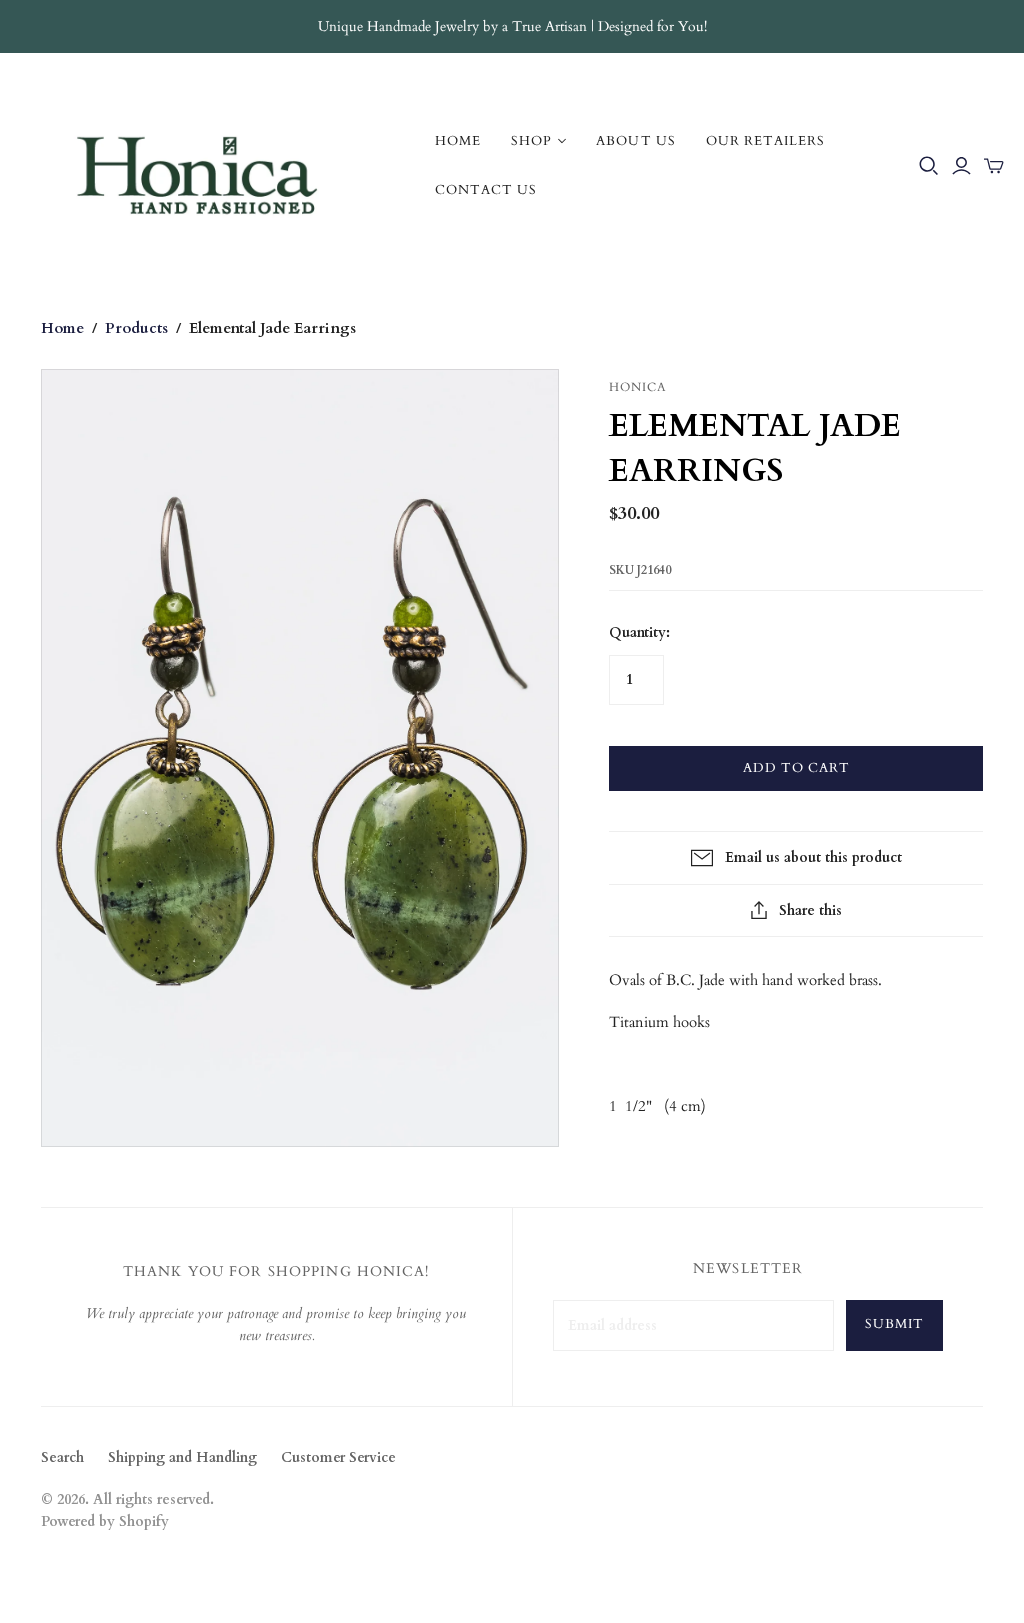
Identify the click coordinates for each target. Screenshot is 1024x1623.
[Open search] (929, 166)
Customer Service (338, 1457)
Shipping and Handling (182, 1457)
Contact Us (486, 190)
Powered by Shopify (105, 1521)
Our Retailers (766, 141)
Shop (531, 141)
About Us (635, 141)
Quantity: (639, 632)
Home (458, 141)
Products (136, 328)
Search (62, 1457)
